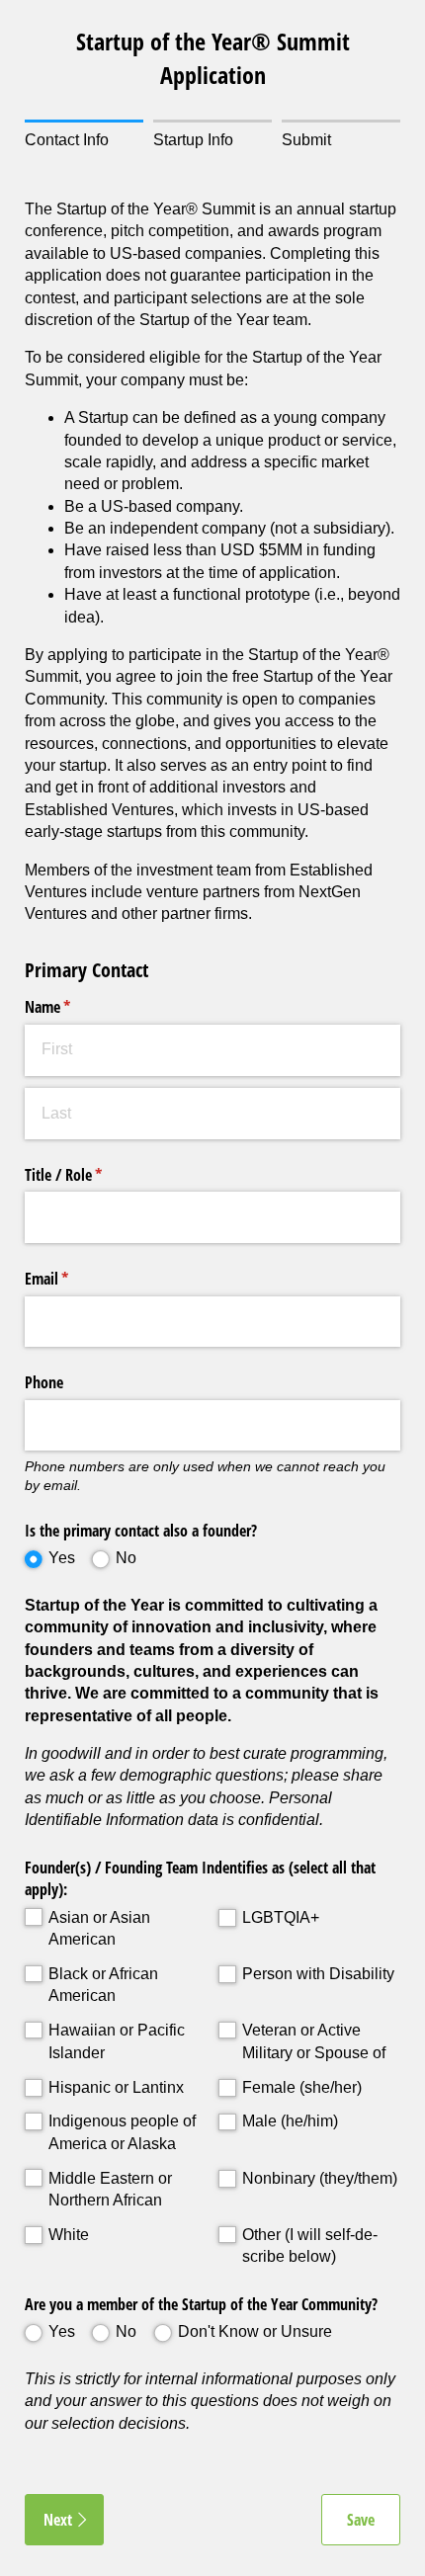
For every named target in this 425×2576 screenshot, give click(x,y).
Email (72, 1279)
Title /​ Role (89, 1175)
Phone (44, 1382)
